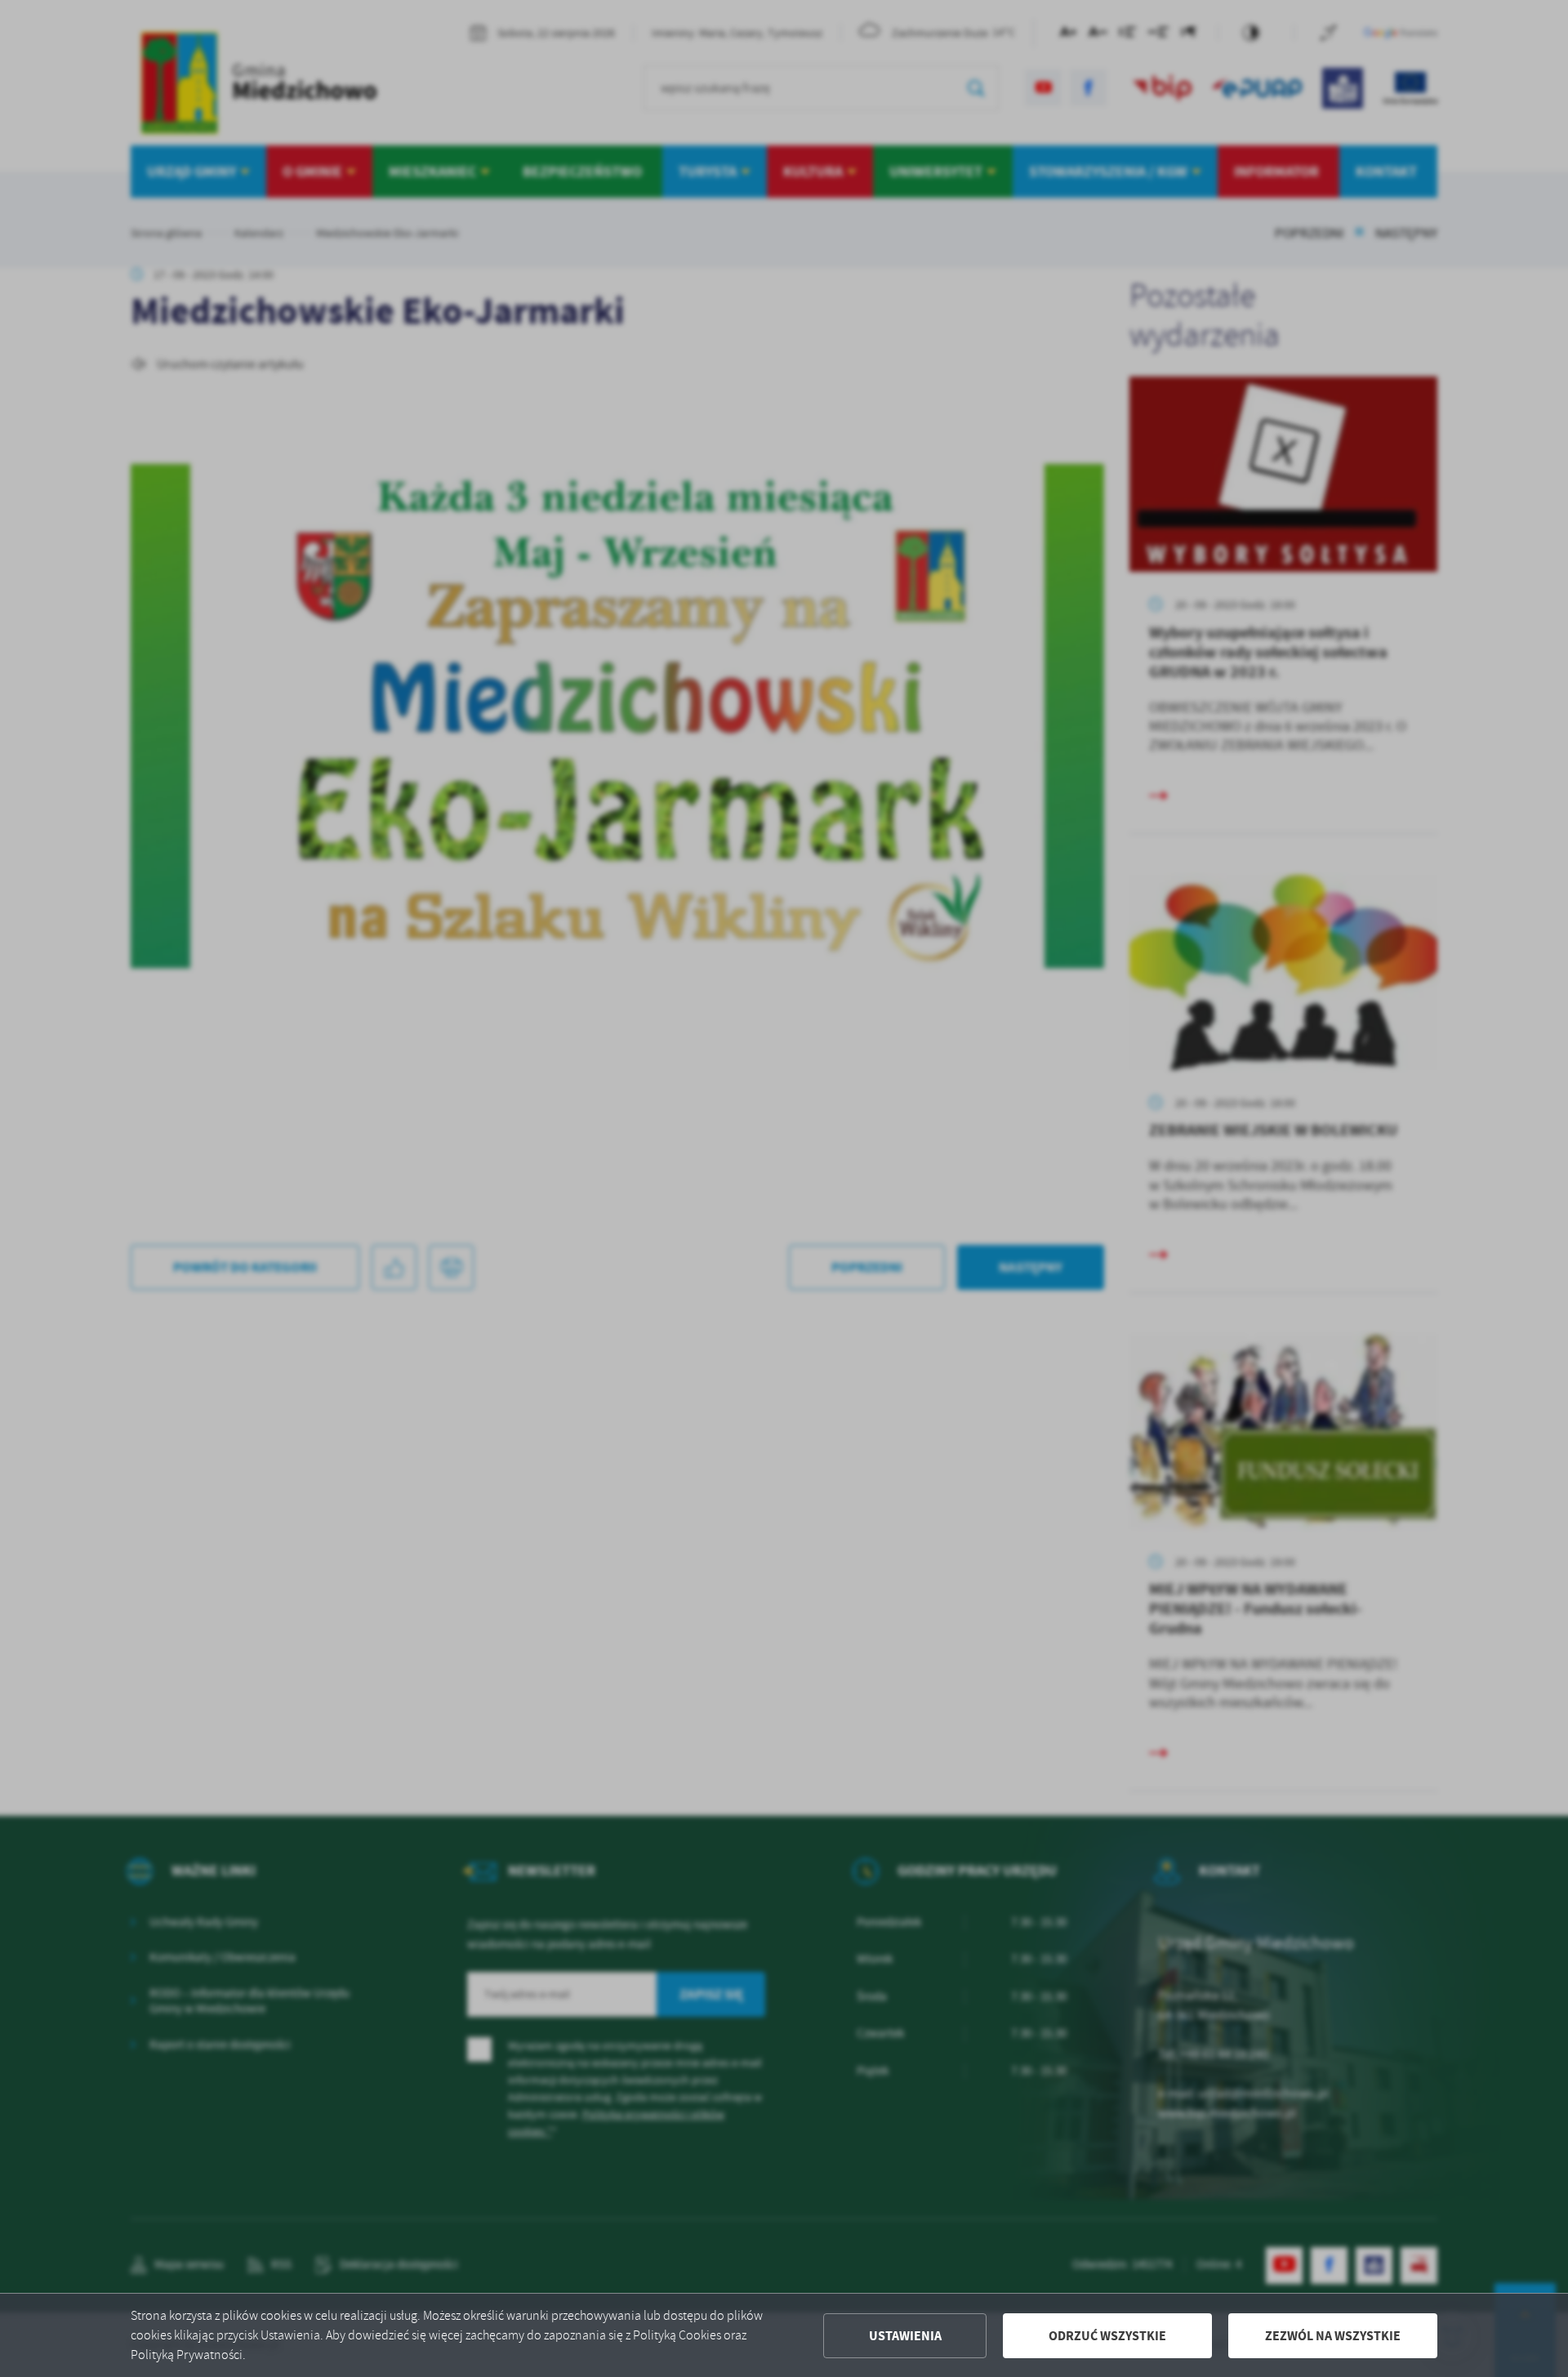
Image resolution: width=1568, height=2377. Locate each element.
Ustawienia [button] (905, 2336)
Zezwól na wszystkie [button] (1333, 2336)
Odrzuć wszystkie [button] (1107, 2336)
